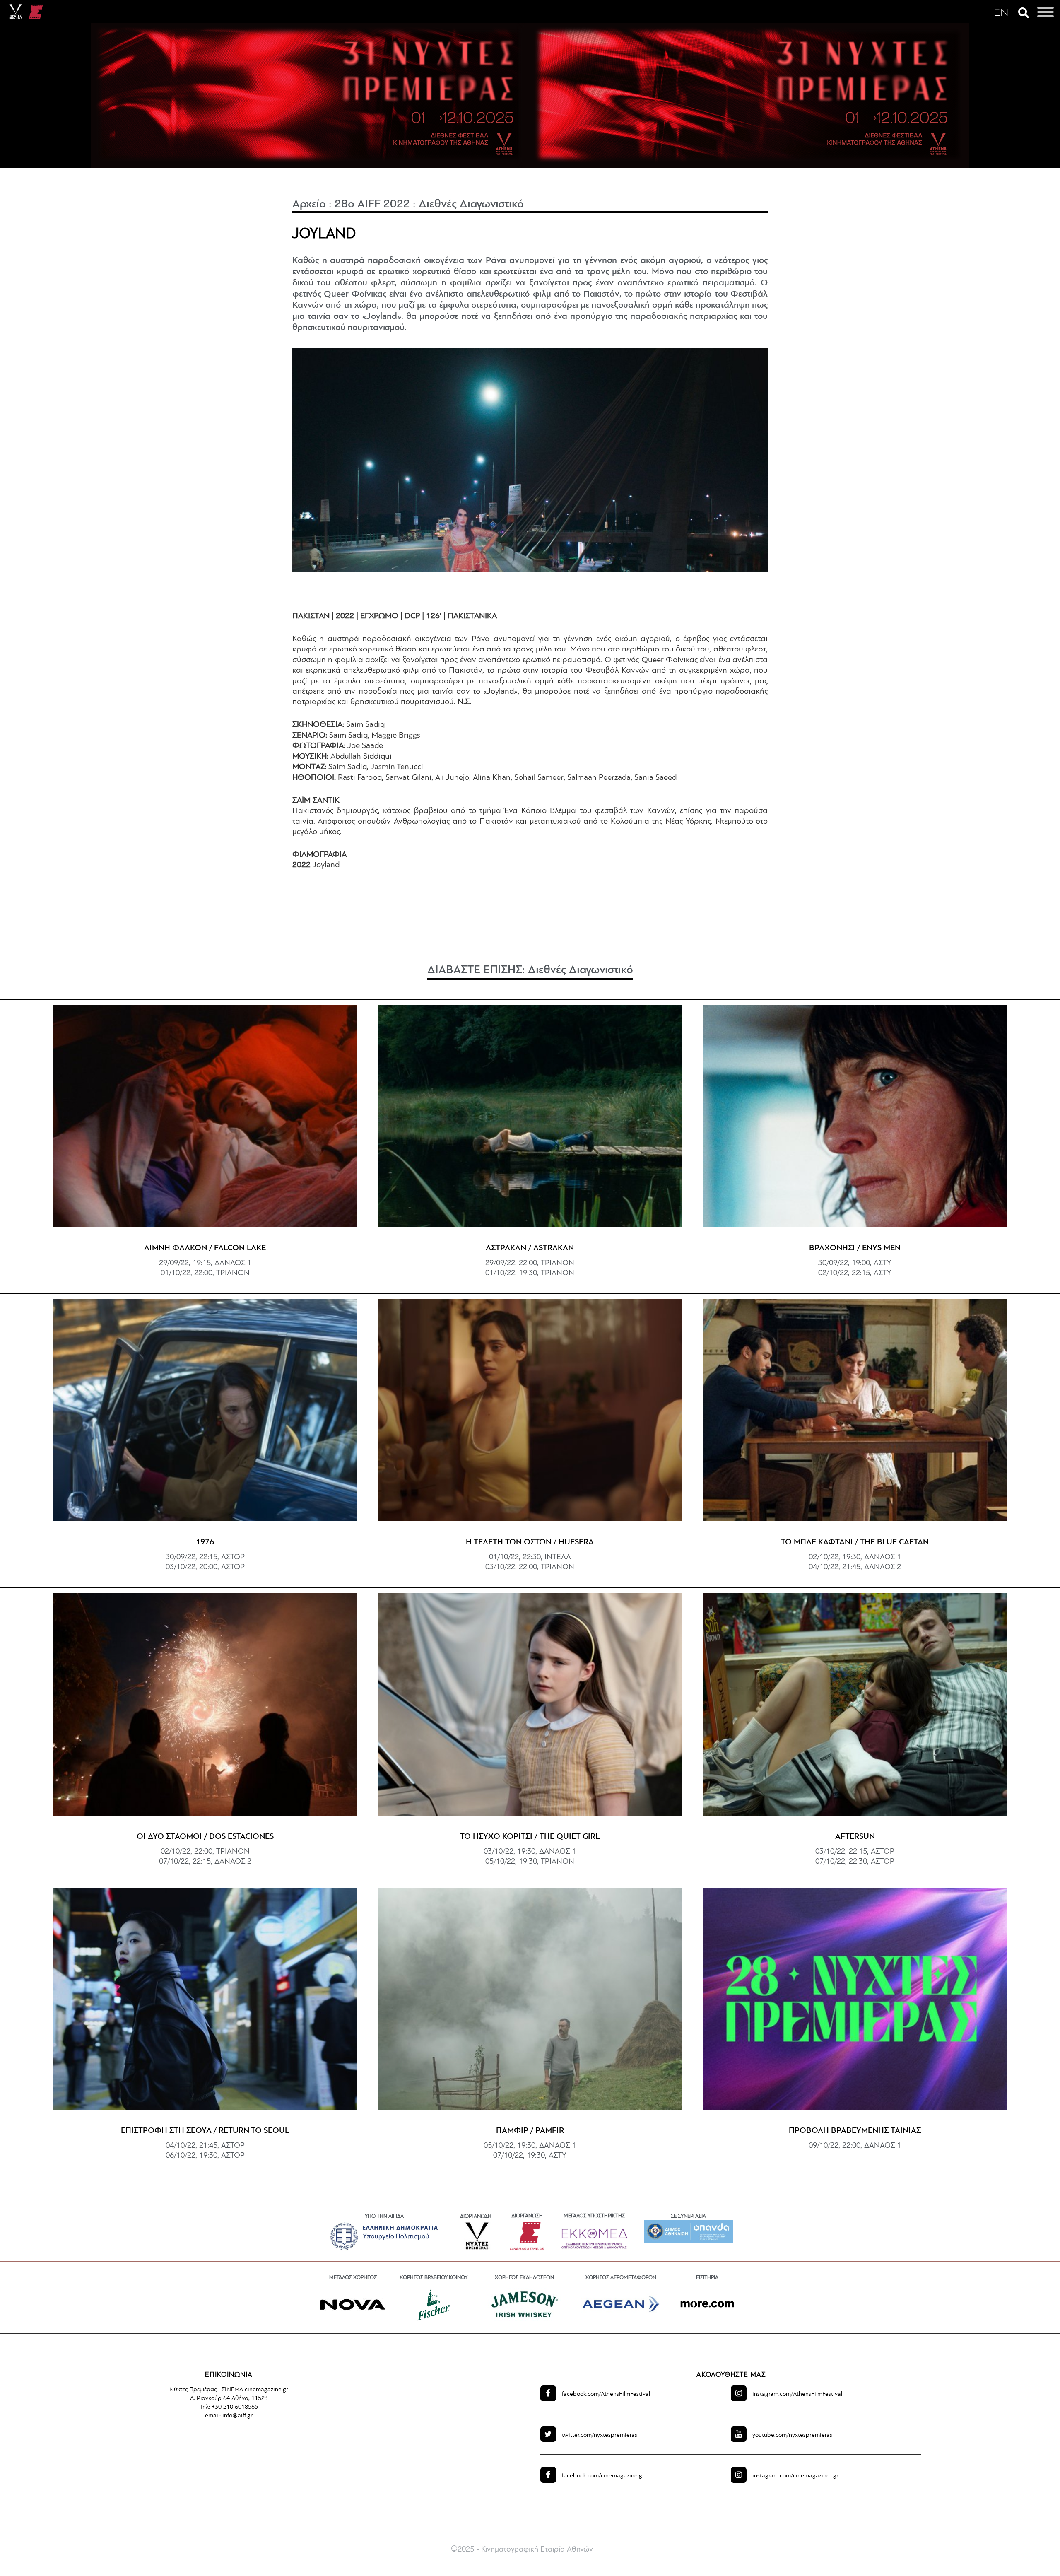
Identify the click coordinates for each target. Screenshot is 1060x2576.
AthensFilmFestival (606, 2394)
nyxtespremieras (600, 2435)
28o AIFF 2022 (372, 205)
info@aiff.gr (237, 2416)
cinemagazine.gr (603, 2476)
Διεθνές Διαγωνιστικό (471, 205)
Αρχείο (309, 205)
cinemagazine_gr (795, 2476)
